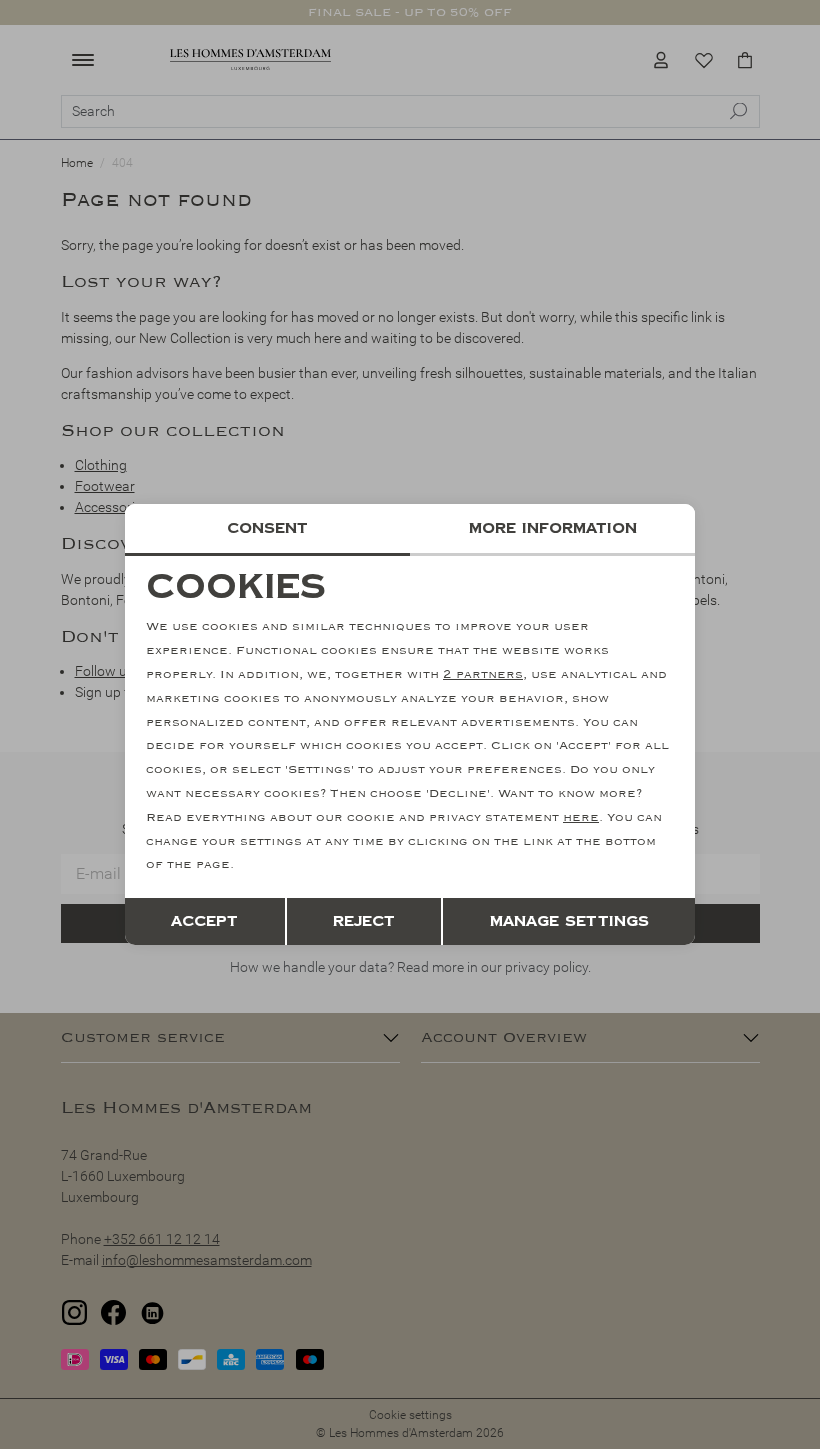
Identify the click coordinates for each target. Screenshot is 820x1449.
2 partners (483, 674)
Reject (364, 921)
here (581, 817)
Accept (204, 921)
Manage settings (569, 921)
